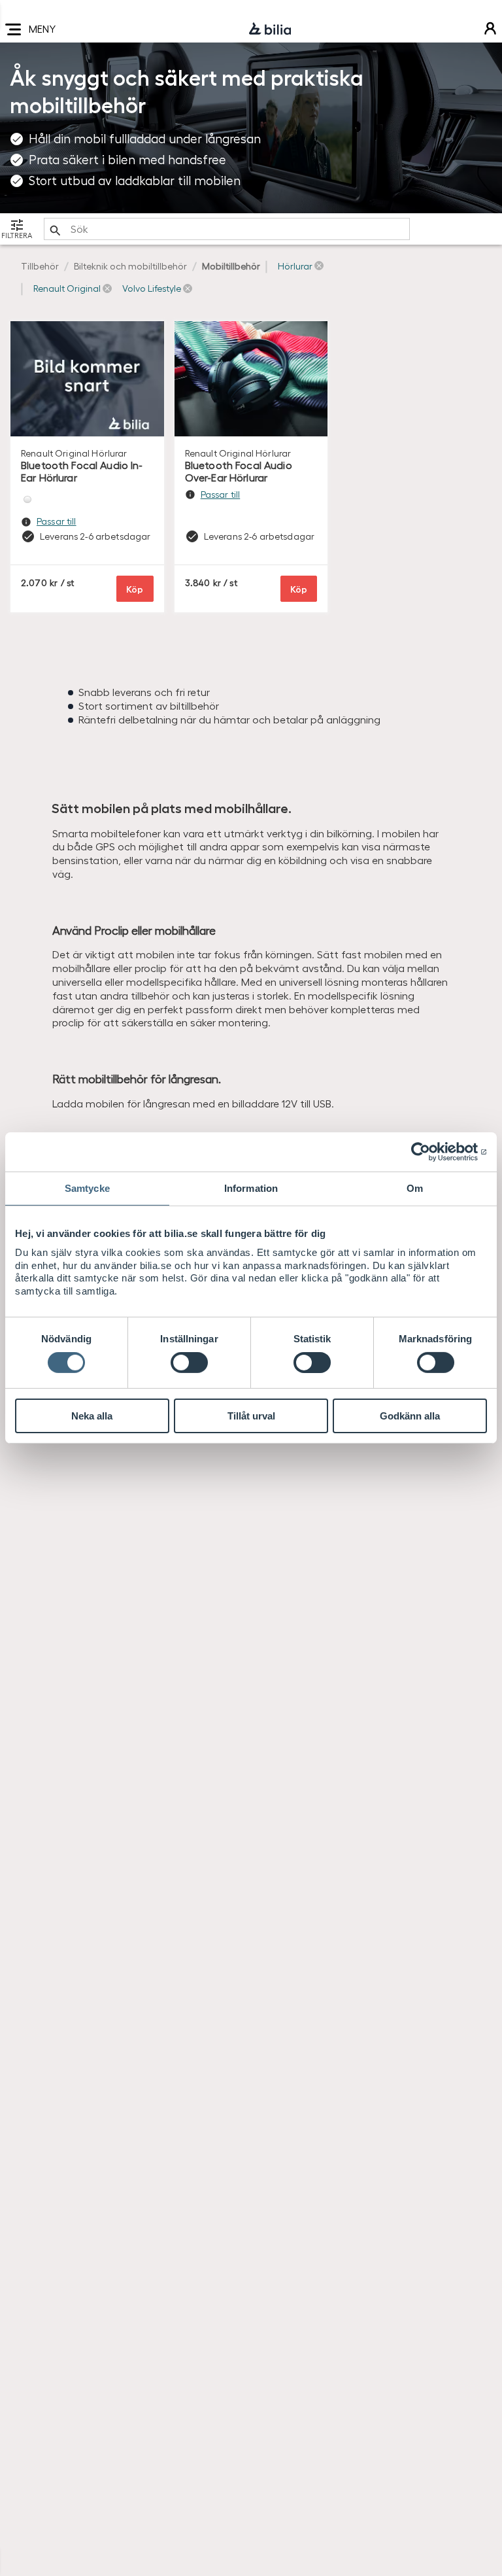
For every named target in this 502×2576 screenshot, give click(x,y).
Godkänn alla (410, 1416)
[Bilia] (270, 29)
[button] (301, 266)
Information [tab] (251, 1188)
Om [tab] (415, 1188)
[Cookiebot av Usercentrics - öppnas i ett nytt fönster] (430, 1152)
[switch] (189, 1363)
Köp (135, 588)
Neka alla (92, 1416)
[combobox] (227, 229)
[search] (227, 229)
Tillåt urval (251, 1416)
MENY (42, 28)
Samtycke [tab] (87, 1188)
